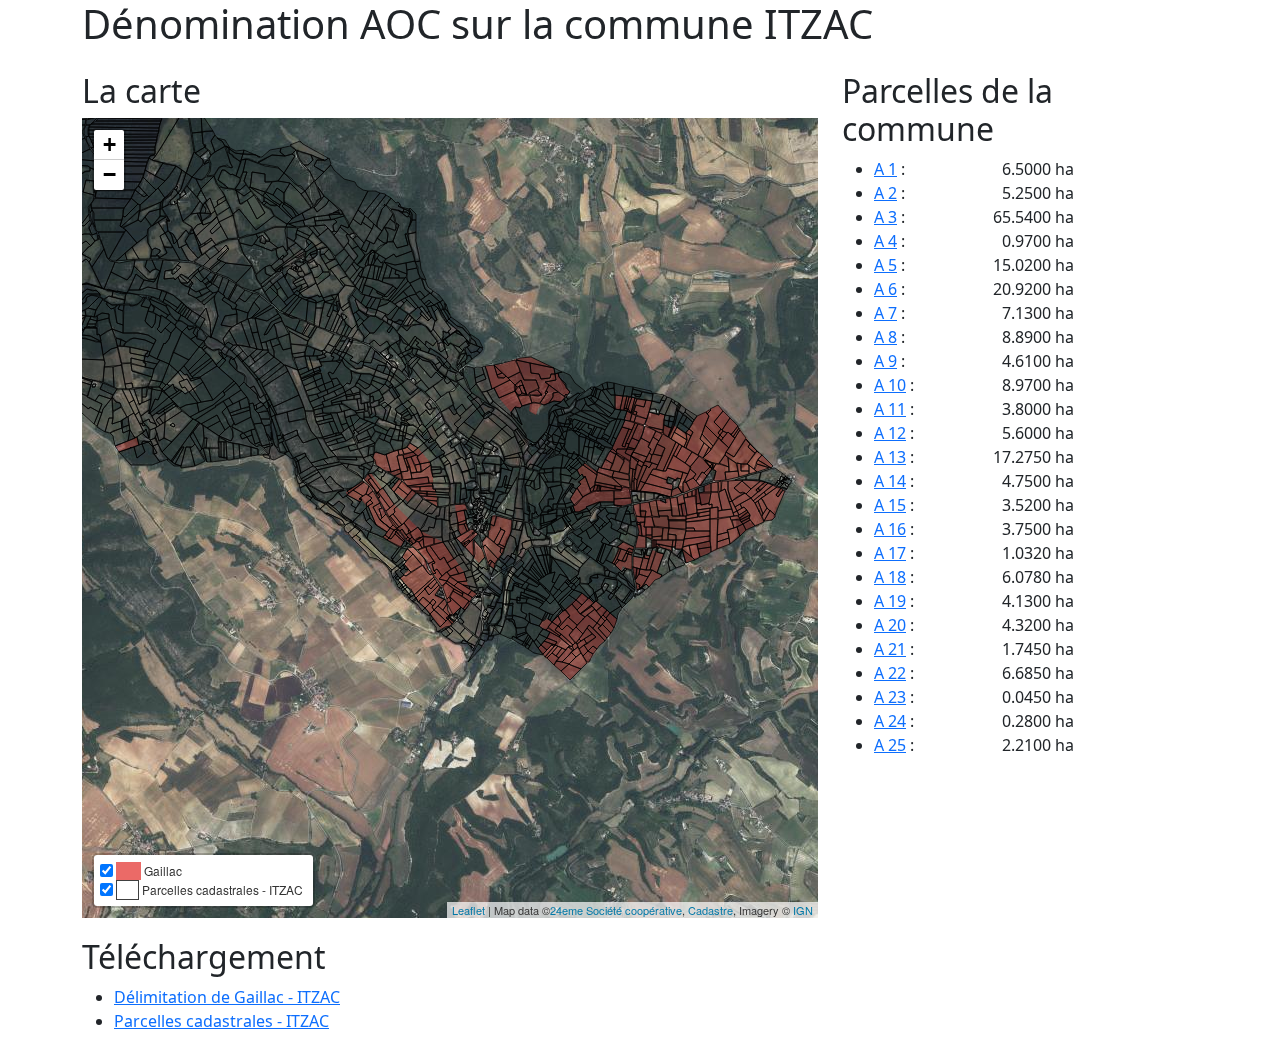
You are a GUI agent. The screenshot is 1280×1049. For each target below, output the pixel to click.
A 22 (890, 673)
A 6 (885, 289)
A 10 (890, 385)
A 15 (890, 505)
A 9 (885, 361)
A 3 (885, 217)
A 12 (890, 433)
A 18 (890, 577)
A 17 (890, 553)
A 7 (885, 313)
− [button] (109, 174)
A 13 (890, 457)
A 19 (890, 601)
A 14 (890, 481)
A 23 (890, 697)
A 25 (890, 745)
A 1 (885, 169)
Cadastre (710, 910)
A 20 (890, 625)
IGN (803, 910)
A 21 (890, 649)
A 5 (885, 265)
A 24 (890, 721)
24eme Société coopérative (616, 910)
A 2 (885, 193)
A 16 (890, 529)
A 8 (885, 337)
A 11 (890, 409)
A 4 (885, 241)
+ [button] (109, 144)
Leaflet (468, 910)
